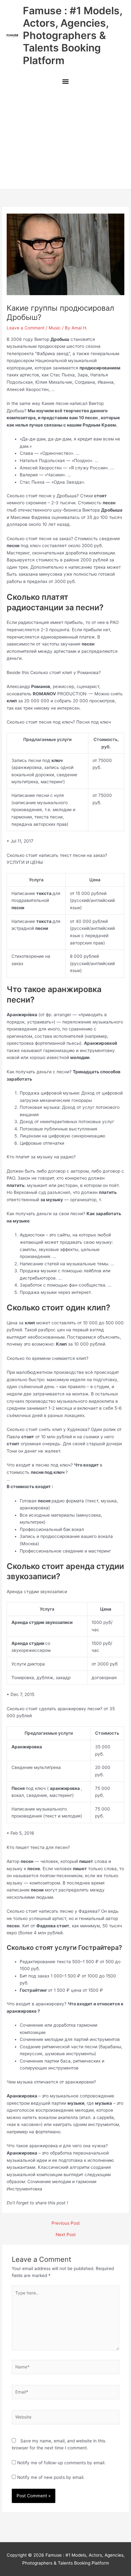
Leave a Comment (26, 328)
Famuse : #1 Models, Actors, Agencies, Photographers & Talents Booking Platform (72, 36)
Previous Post (66, 2223)
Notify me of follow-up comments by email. (61, 2463)
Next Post (66, 2235)
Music (55, 328)
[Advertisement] (65, 139)
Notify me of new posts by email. (51, 2477)
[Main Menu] (65, 82)
